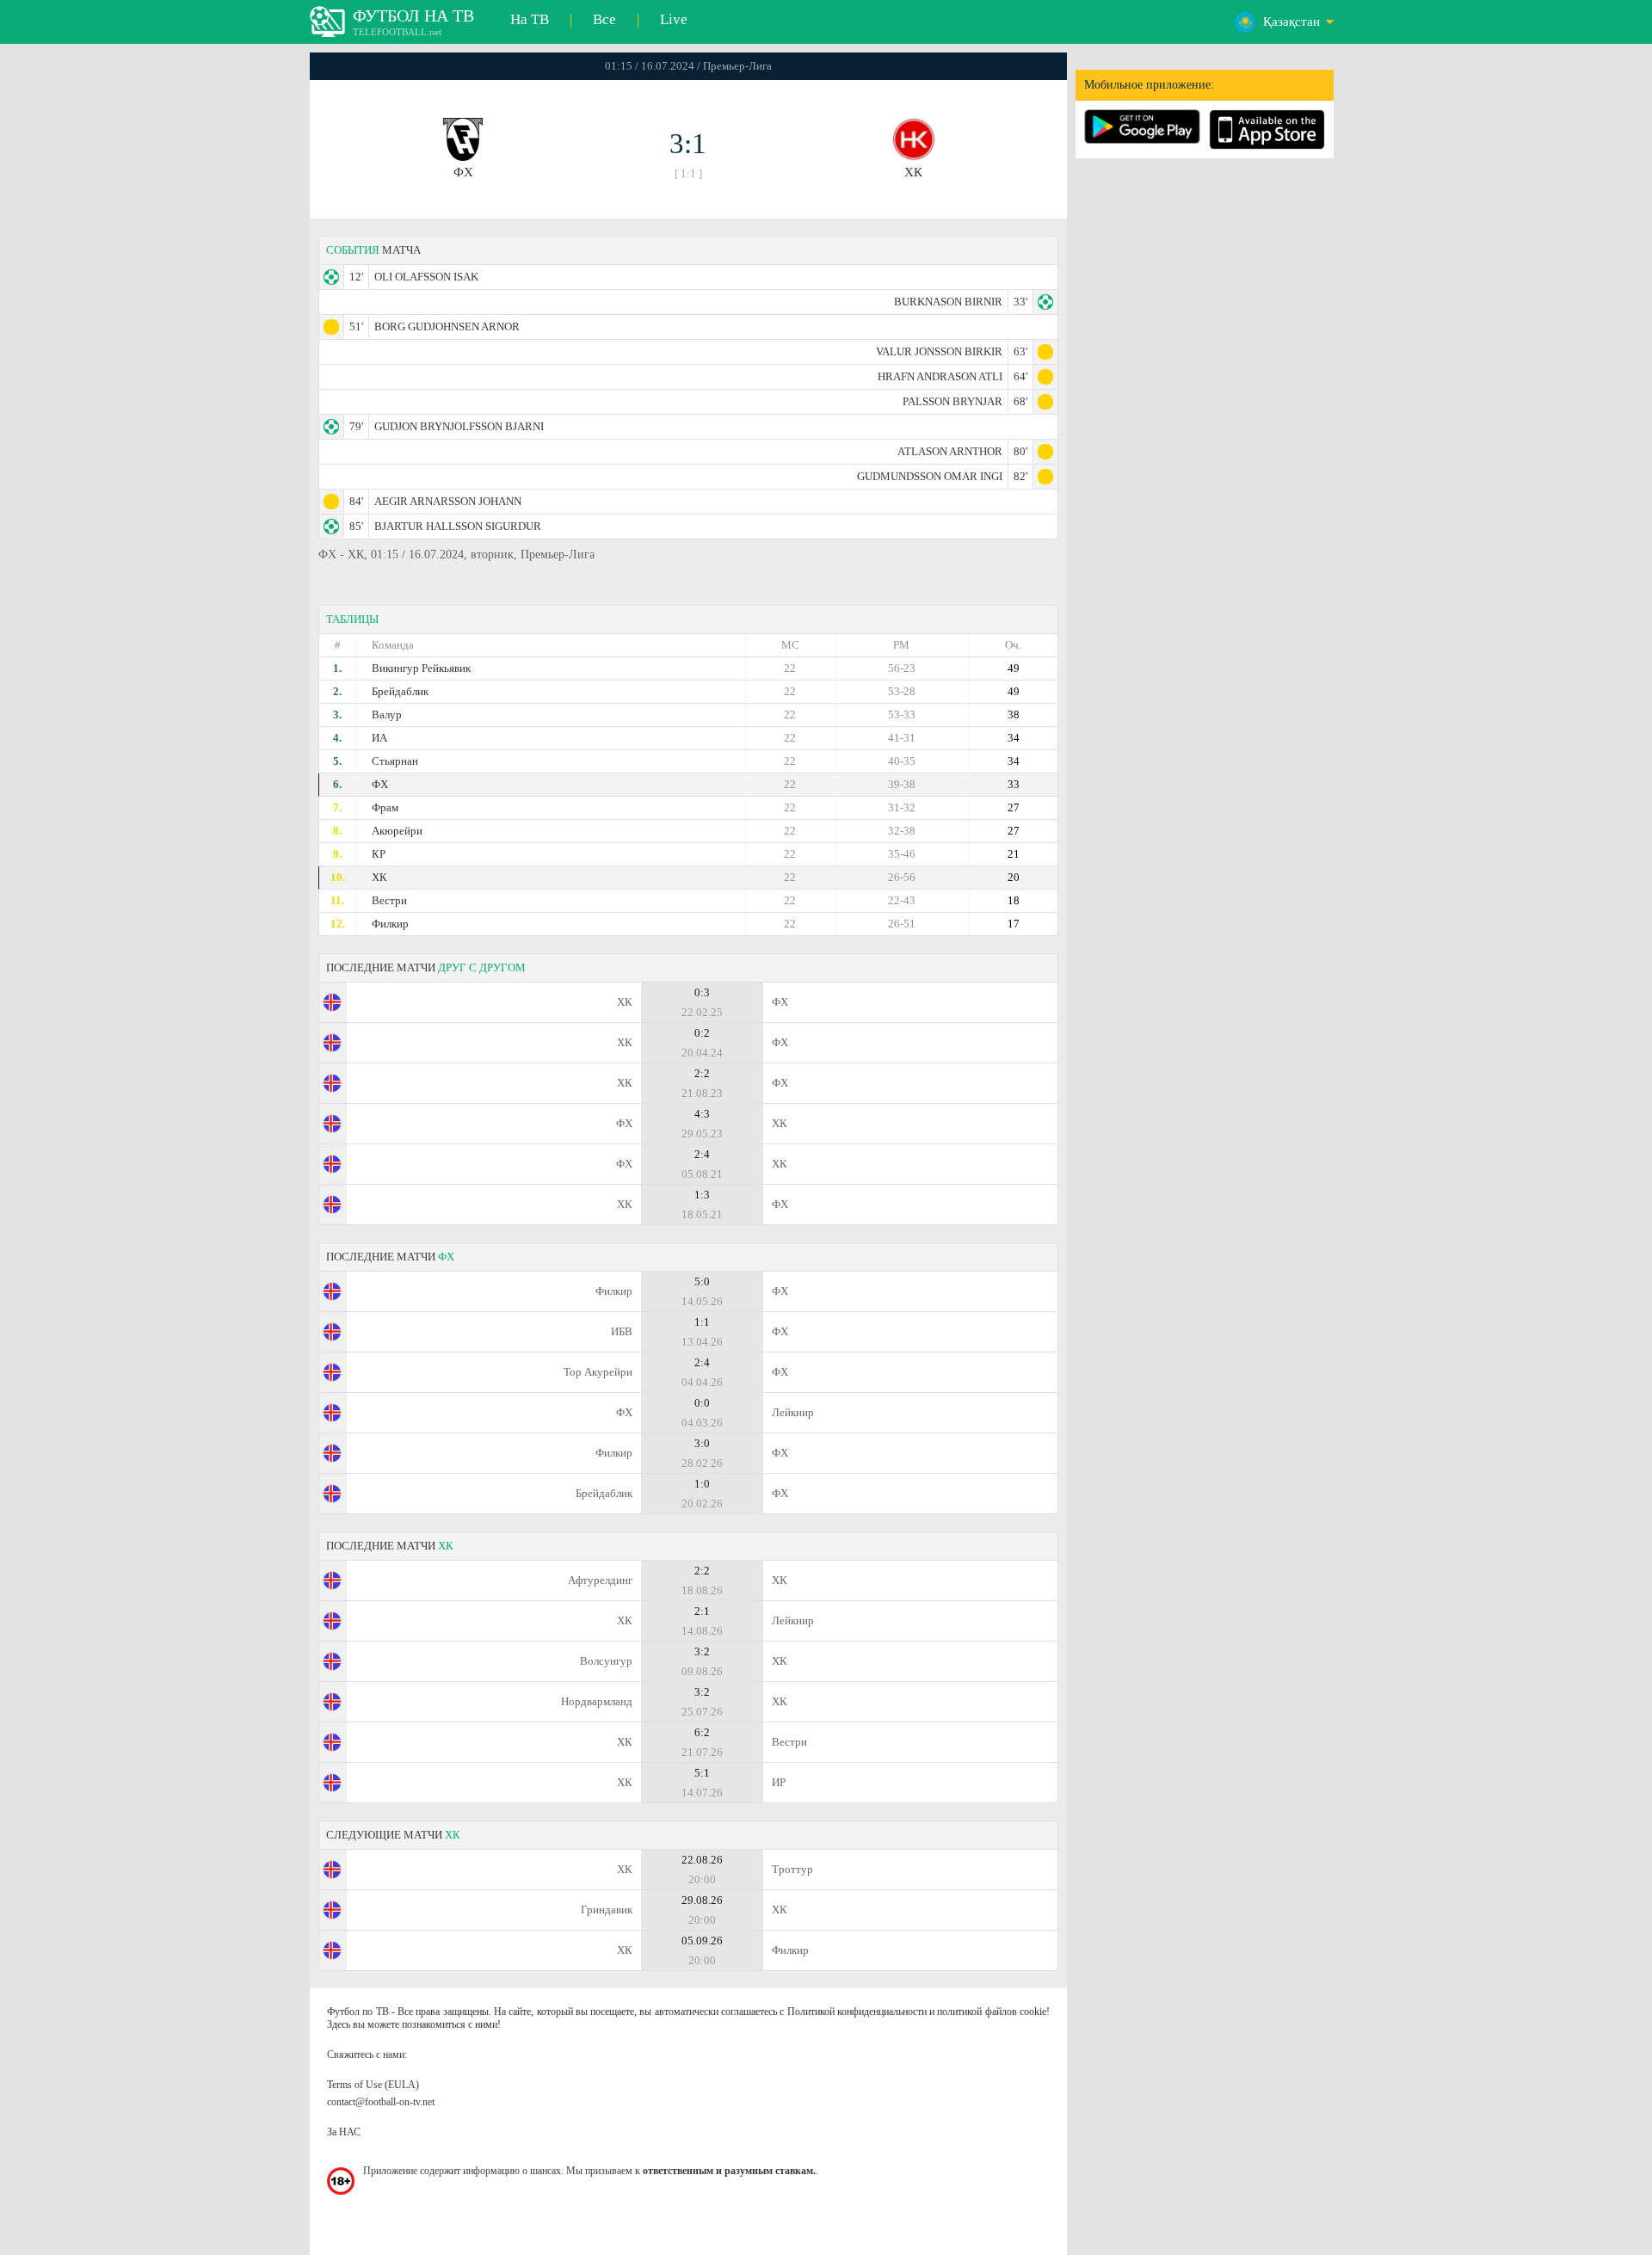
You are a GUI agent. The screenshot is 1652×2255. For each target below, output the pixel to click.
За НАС (344, 2132)
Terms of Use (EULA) (373, 2085)
